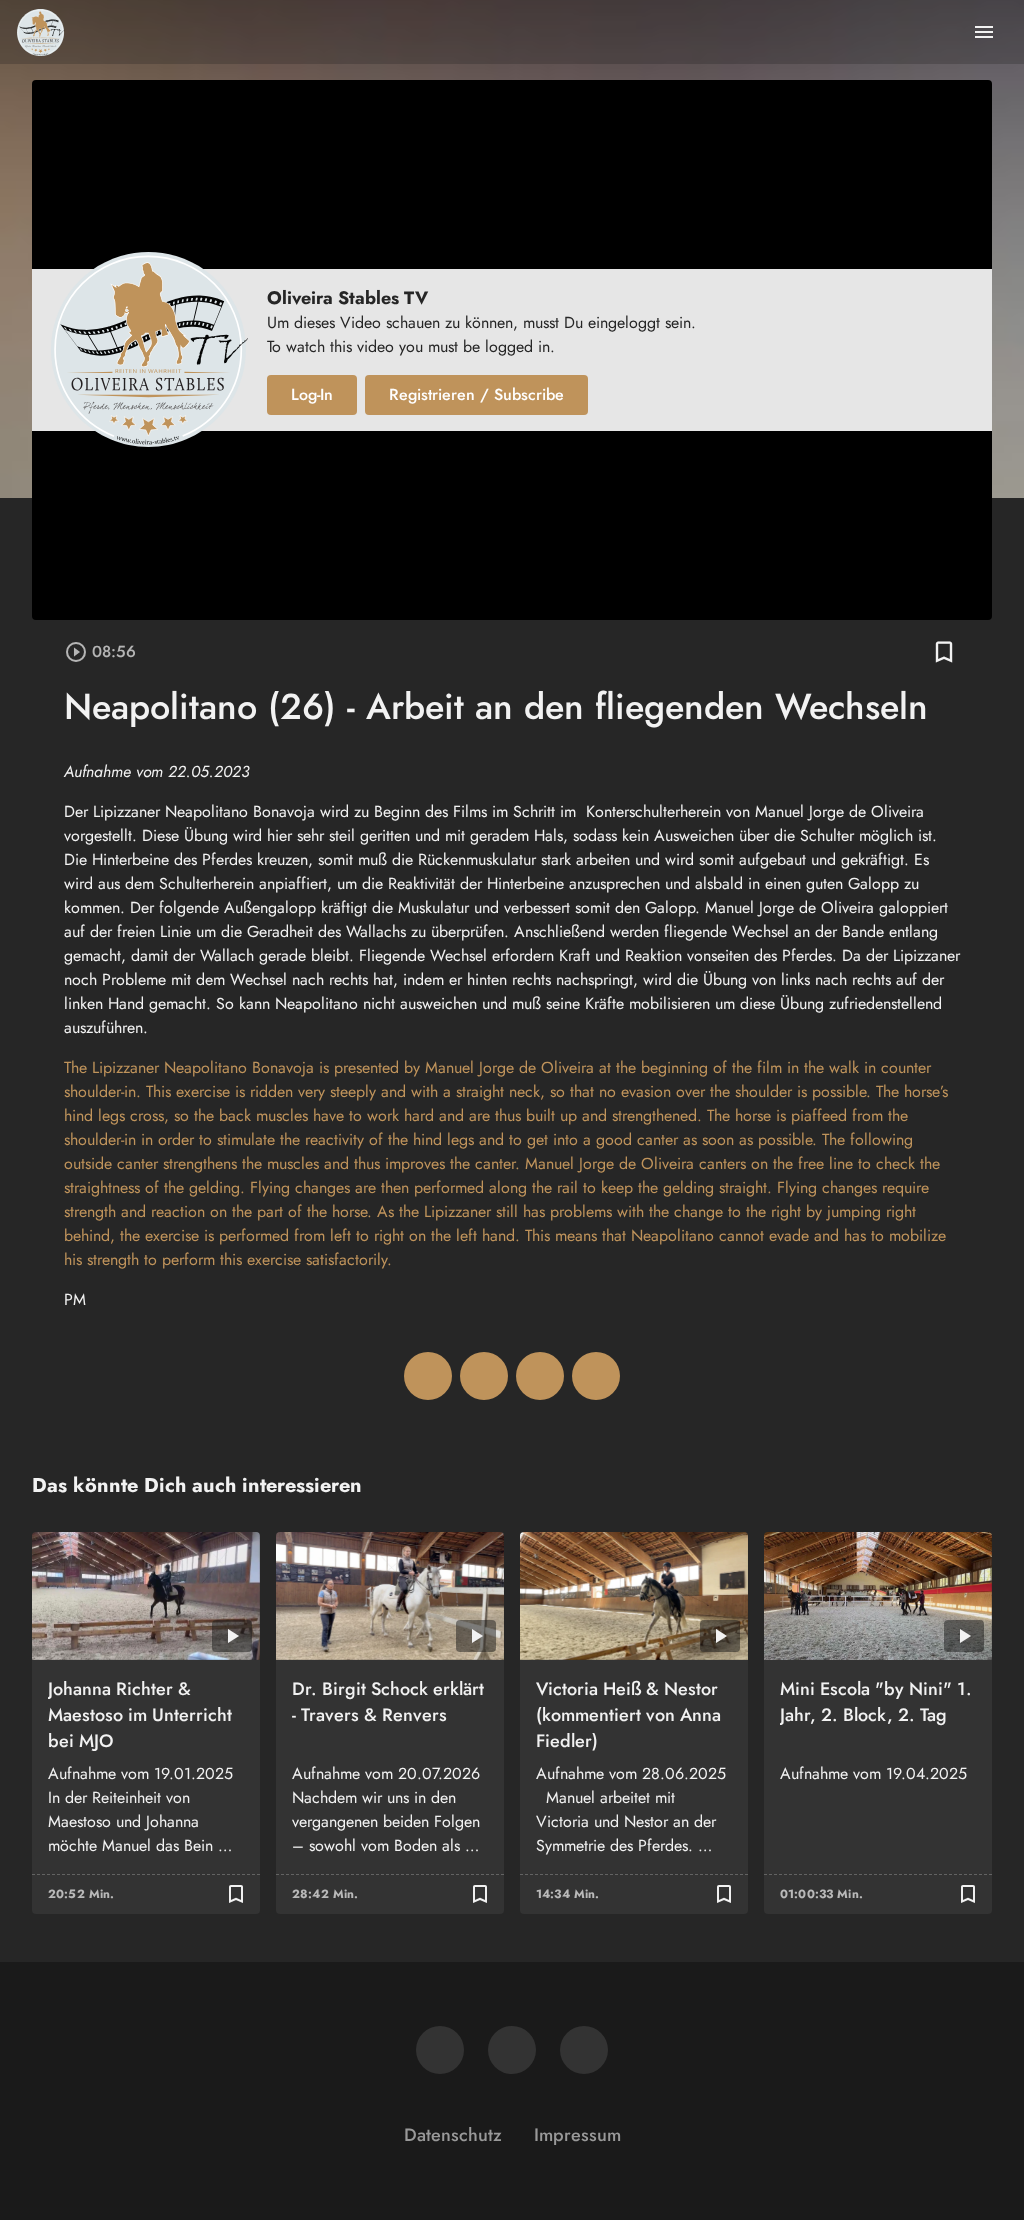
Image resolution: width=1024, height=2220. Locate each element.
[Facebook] (440, 2050)
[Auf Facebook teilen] (428, 1376)
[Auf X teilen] (484, 1376)
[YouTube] (584, 2050)
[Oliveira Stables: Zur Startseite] (40, 32)
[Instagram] (512, 2050)
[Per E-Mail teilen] (596, 1376)
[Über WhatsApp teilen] (540, 1376)
